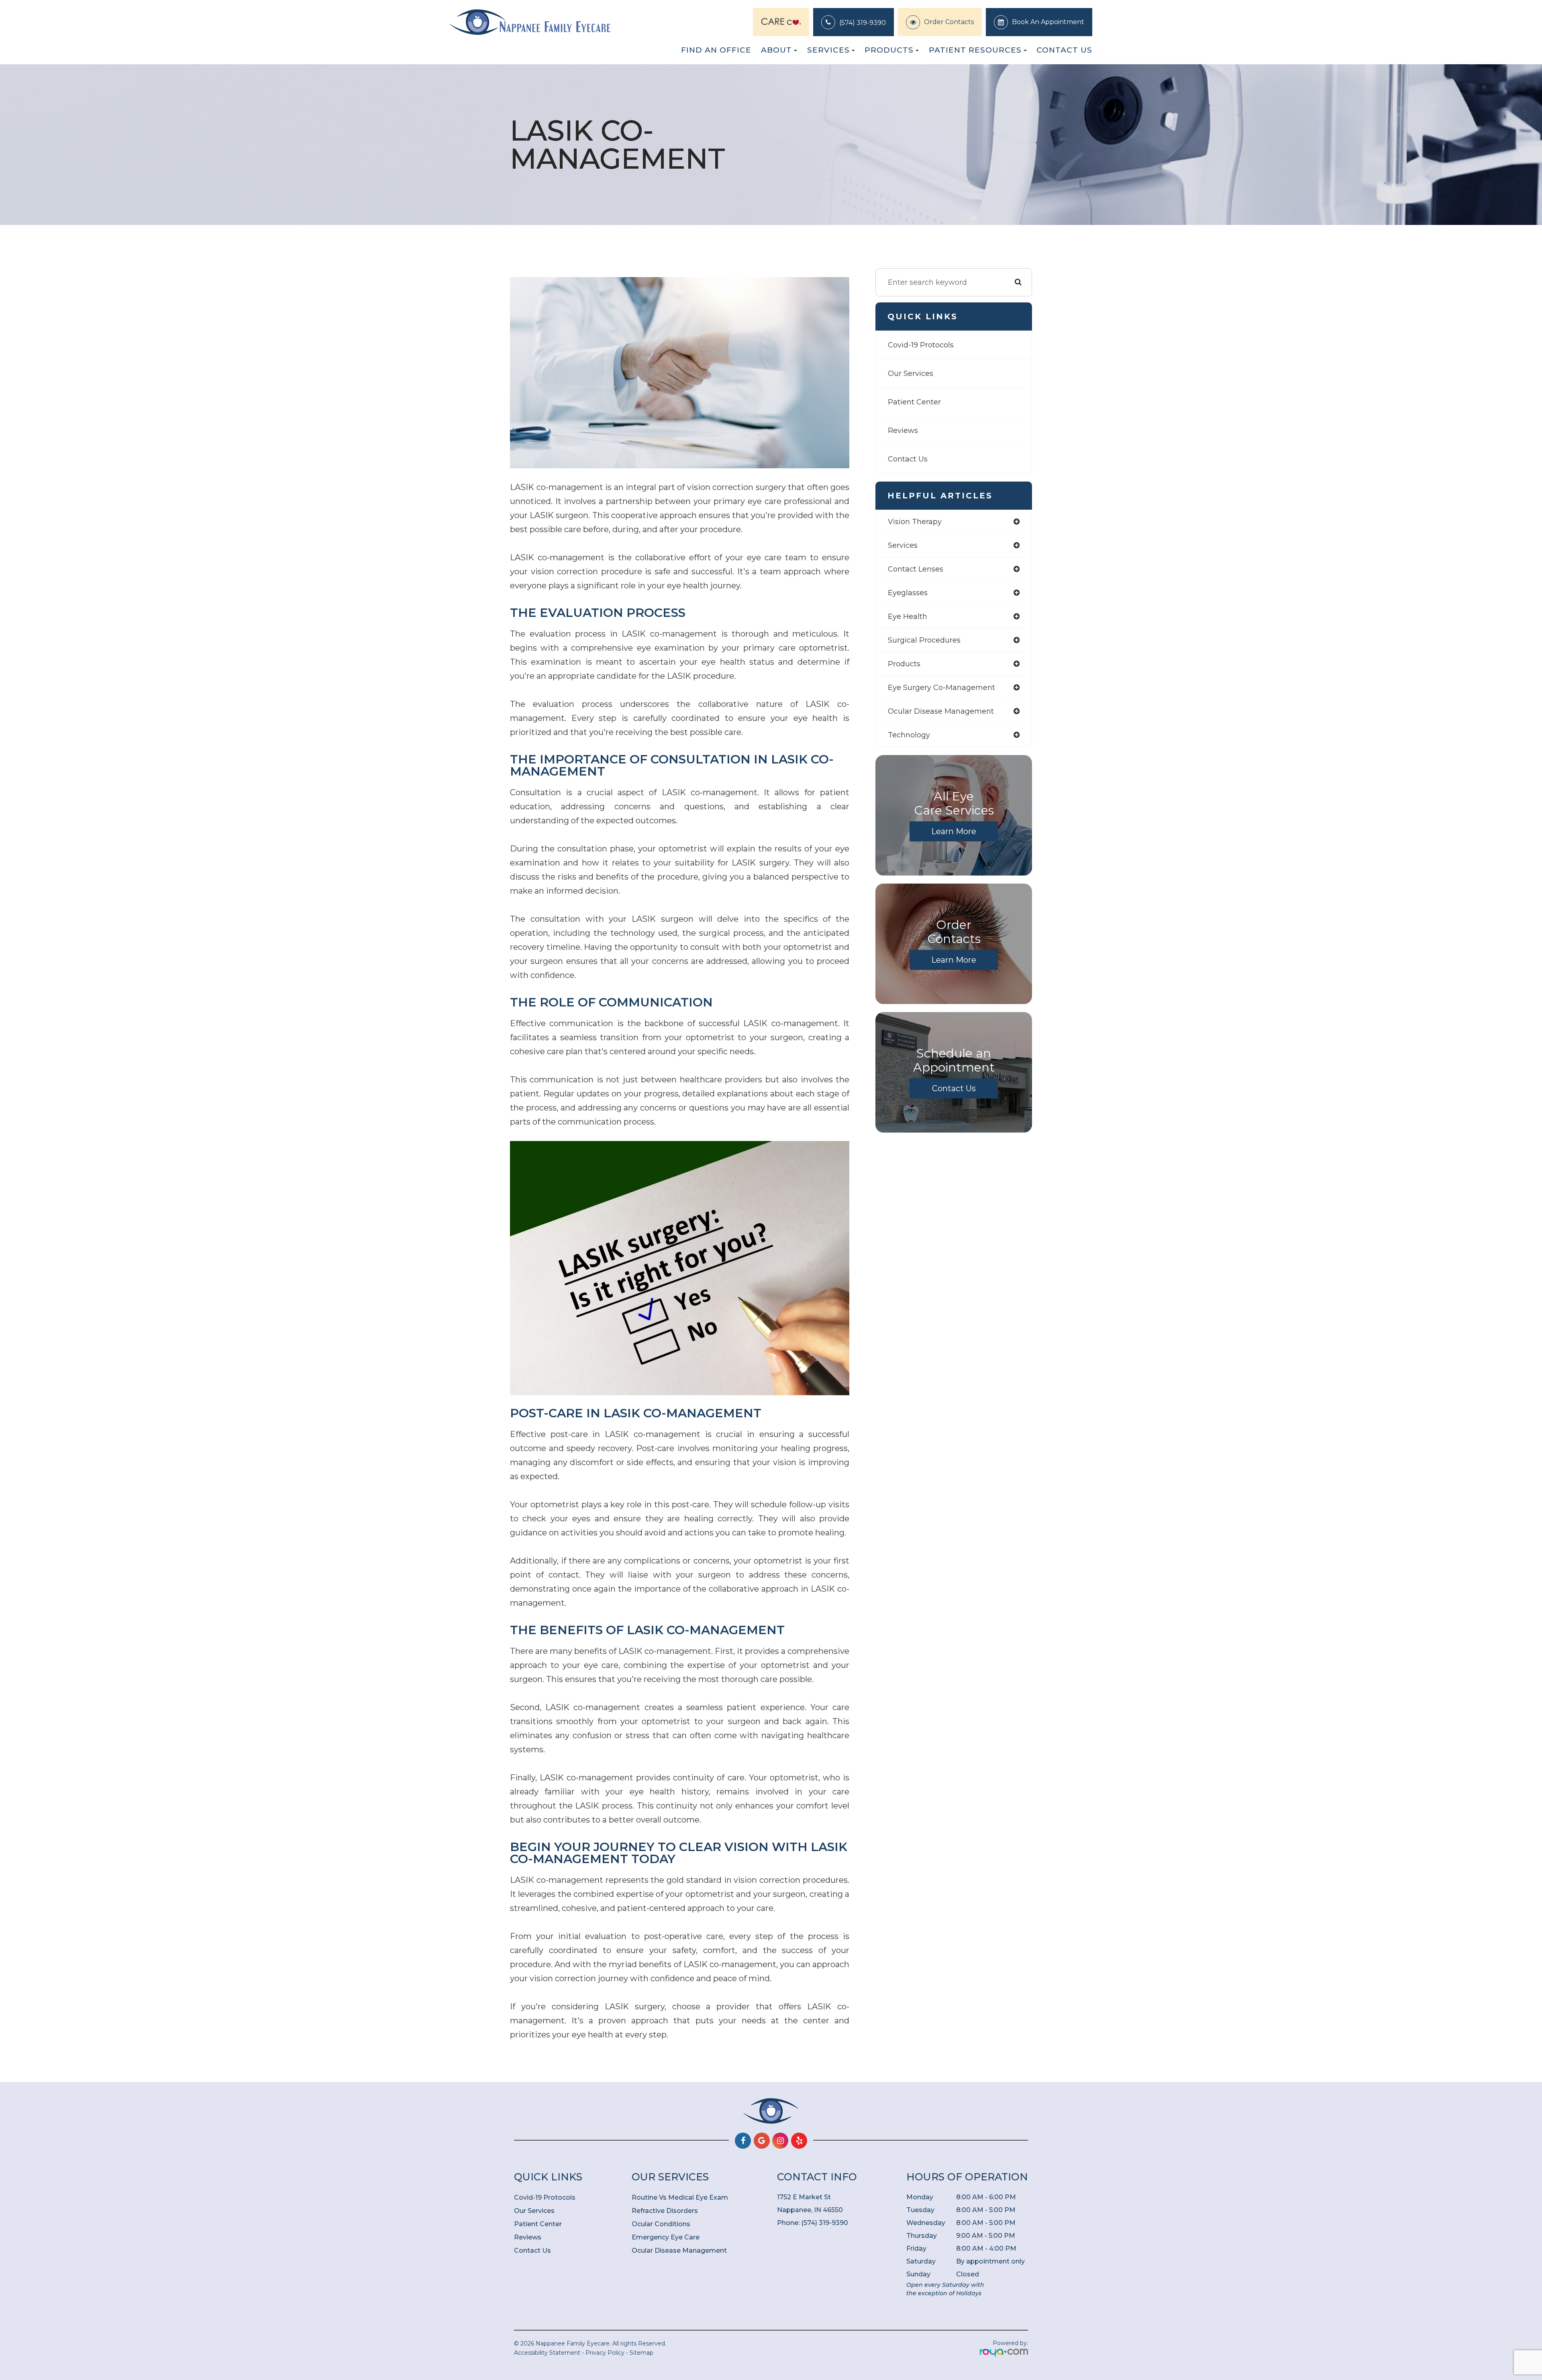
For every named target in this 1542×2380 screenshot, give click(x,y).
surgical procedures (924, 640)
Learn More (954, 831)
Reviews (903, 431)
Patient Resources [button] (975, 50)
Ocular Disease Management (679, 2250)
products (904, 664)
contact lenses (916, 569)
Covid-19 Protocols (921, 345)
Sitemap (641, 2353)
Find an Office (716, 50)
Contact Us (1064, 50)
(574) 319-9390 (863, 23)
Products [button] (889, 50)
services (903, 545)
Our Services (911, 374)
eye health (908, 616)
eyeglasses (908, 593)
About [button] (776, 50)
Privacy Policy (605, 2353)
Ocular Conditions (661, 2224)
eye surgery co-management (941, 688)
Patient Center (914, 402)
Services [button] (828, 50)
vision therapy (915, 522)
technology (909, 735)
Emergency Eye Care (666, 2237)
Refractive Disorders (665, 2211)
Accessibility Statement (547, 2353)
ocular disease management (941, 711)
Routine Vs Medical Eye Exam (680, 2197)
